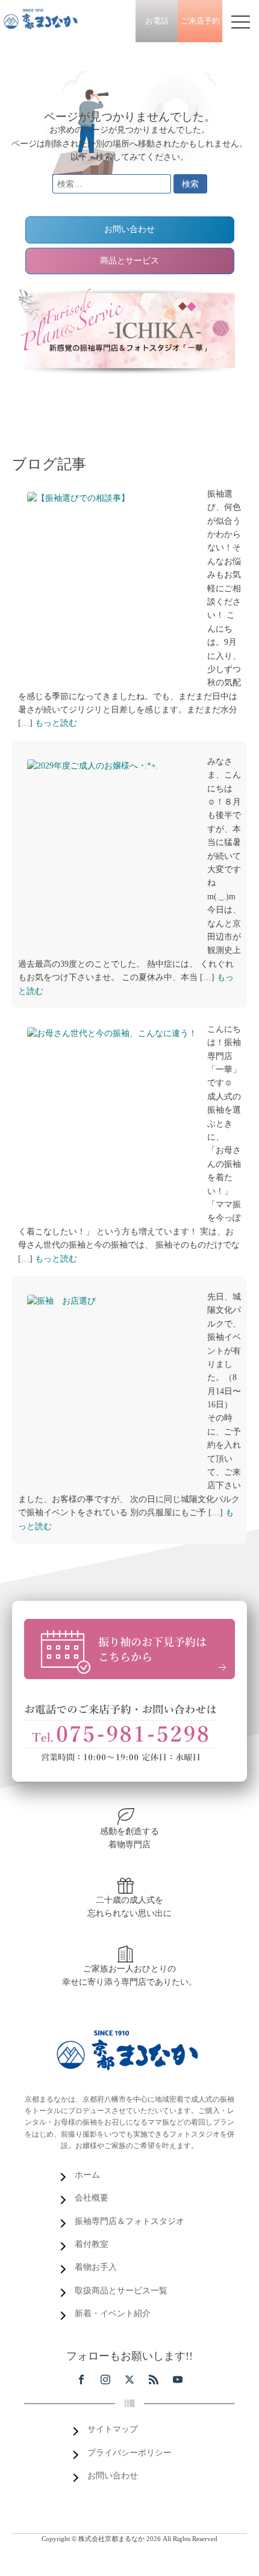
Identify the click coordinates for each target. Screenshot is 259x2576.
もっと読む (56, 723)
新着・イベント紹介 (113, 2314)
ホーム (87, 2175)
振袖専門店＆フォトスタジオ (129, 2221)
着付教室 (92, 2244)
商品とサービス (129, 261)
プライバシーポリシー (129, 2453)
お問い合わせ (129, 229)
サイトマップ (113, 2429)
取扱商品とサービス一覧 (121, 2291)
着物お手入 (96, 2267)
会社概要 (92, 2198)
